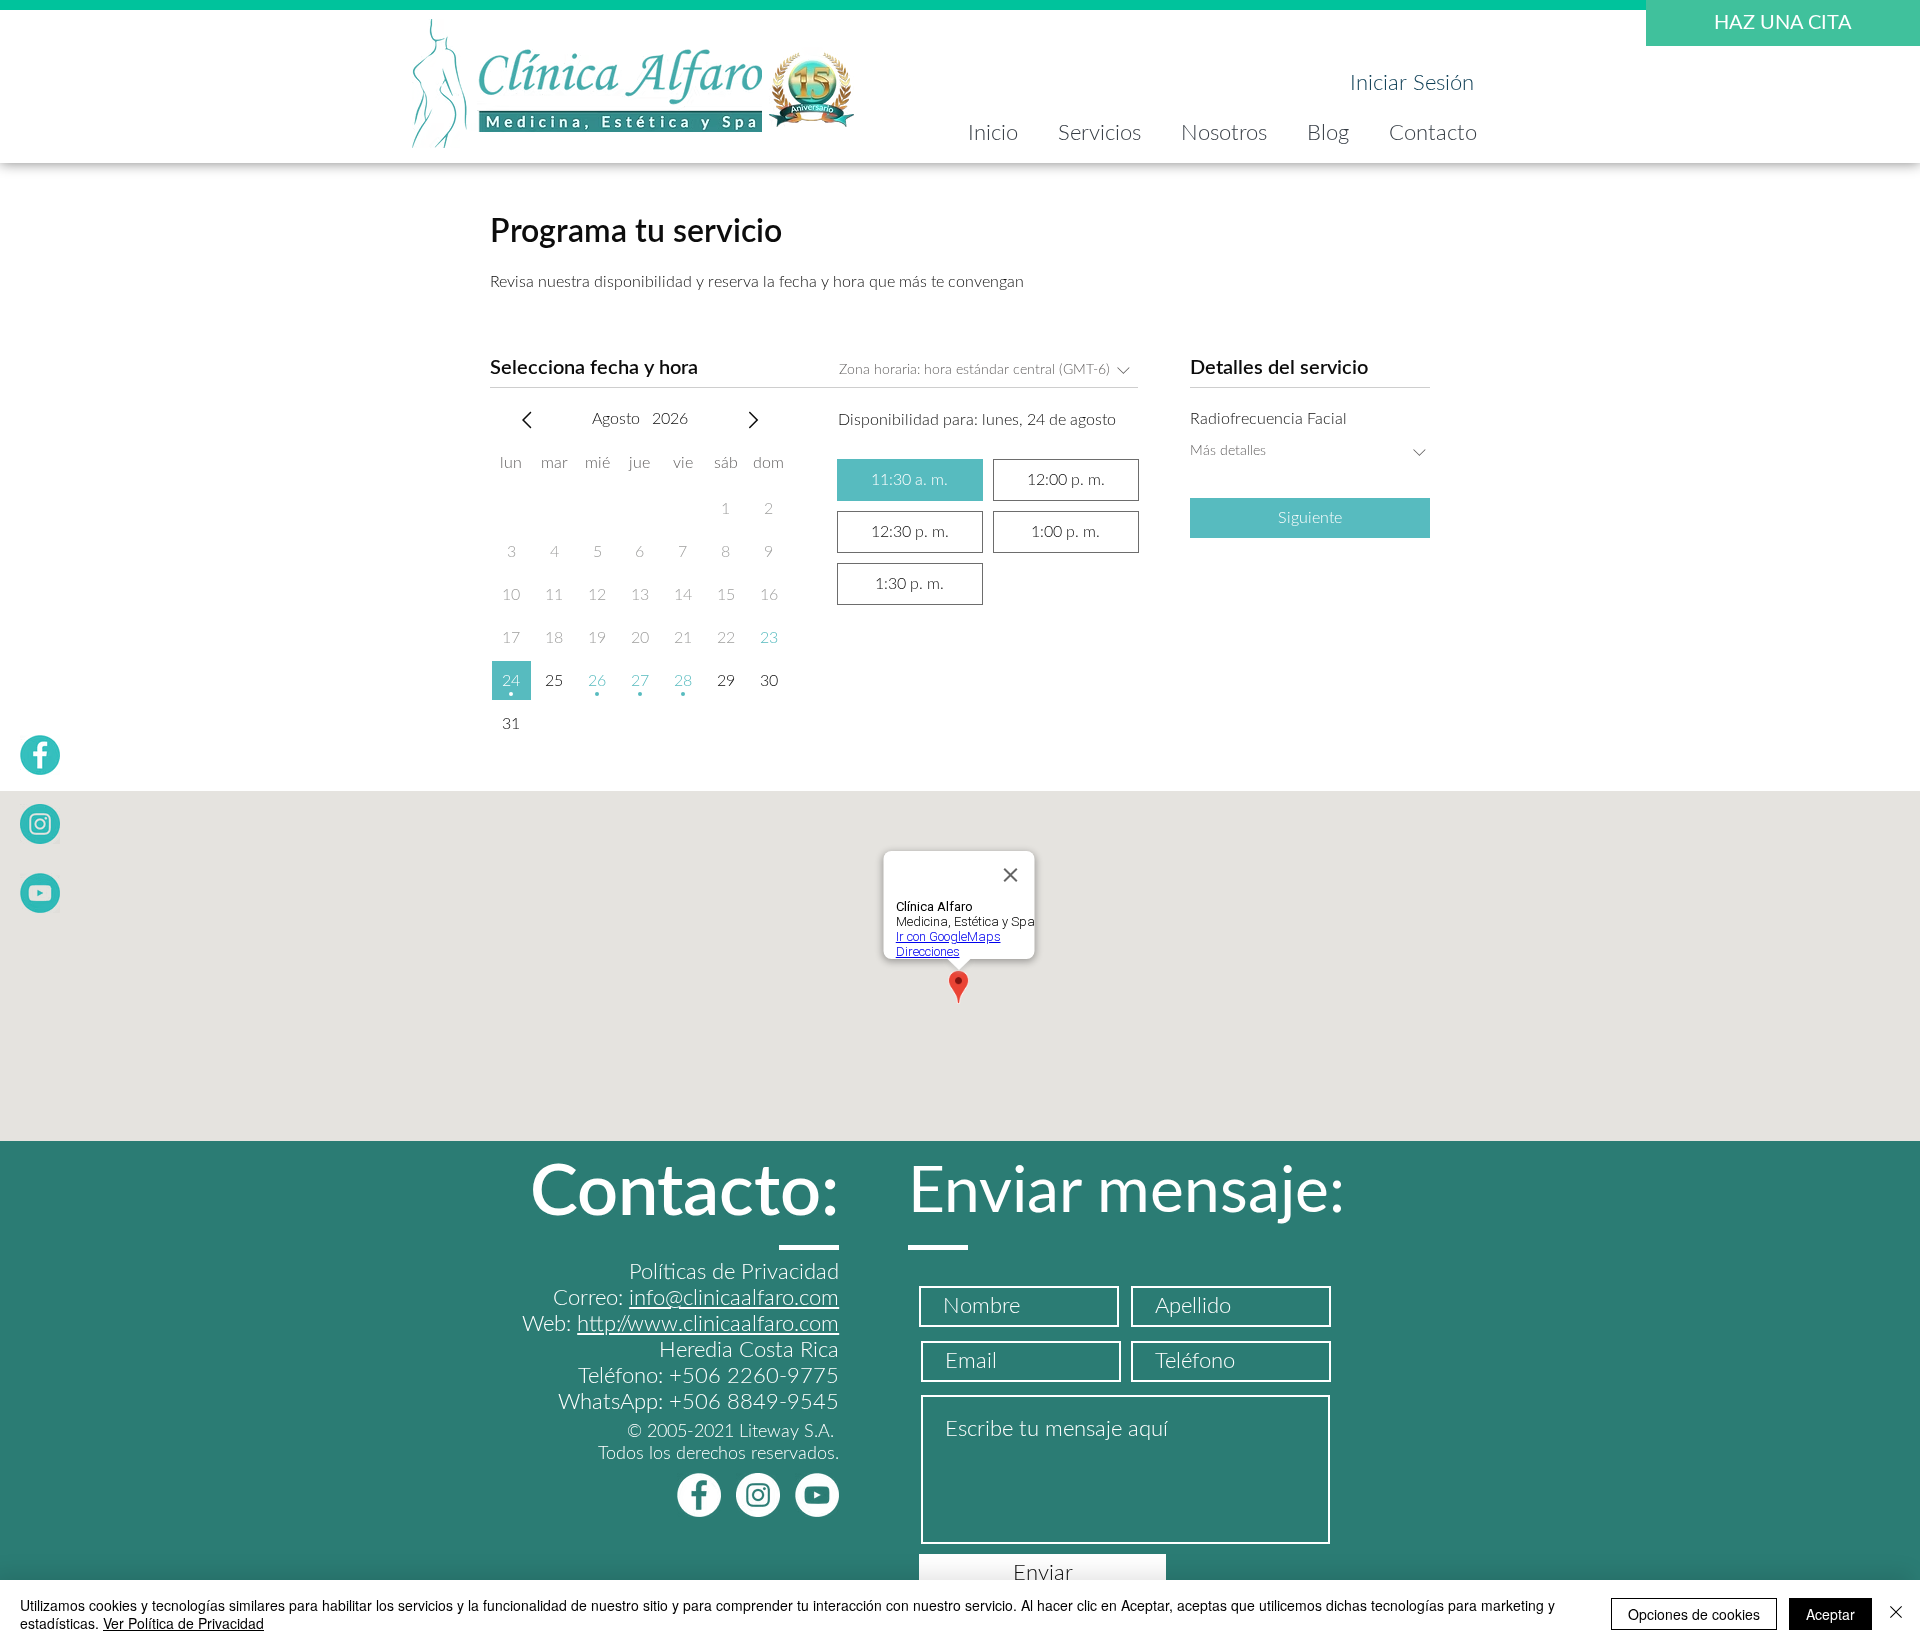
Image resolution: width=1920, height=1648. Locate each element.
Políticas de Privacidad (734, 1272)
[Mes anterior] (527, 420)
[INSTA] (40, 824)
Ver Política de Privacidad (183, 1623)
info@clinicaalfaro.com (734, 1298)
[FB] (40, 755)
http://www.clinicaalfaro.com (708, 1324)
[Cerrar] (1896, 1614)
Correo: (591, 1298)
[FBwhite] (699, 1495)
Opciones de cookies (1694, 1614)
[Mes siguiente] (753, 420)
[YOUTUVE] (40, 893)
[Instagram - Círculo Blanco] (758, 1495)
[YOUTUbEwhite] (817, 1495)
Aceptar (1830, 1614)
